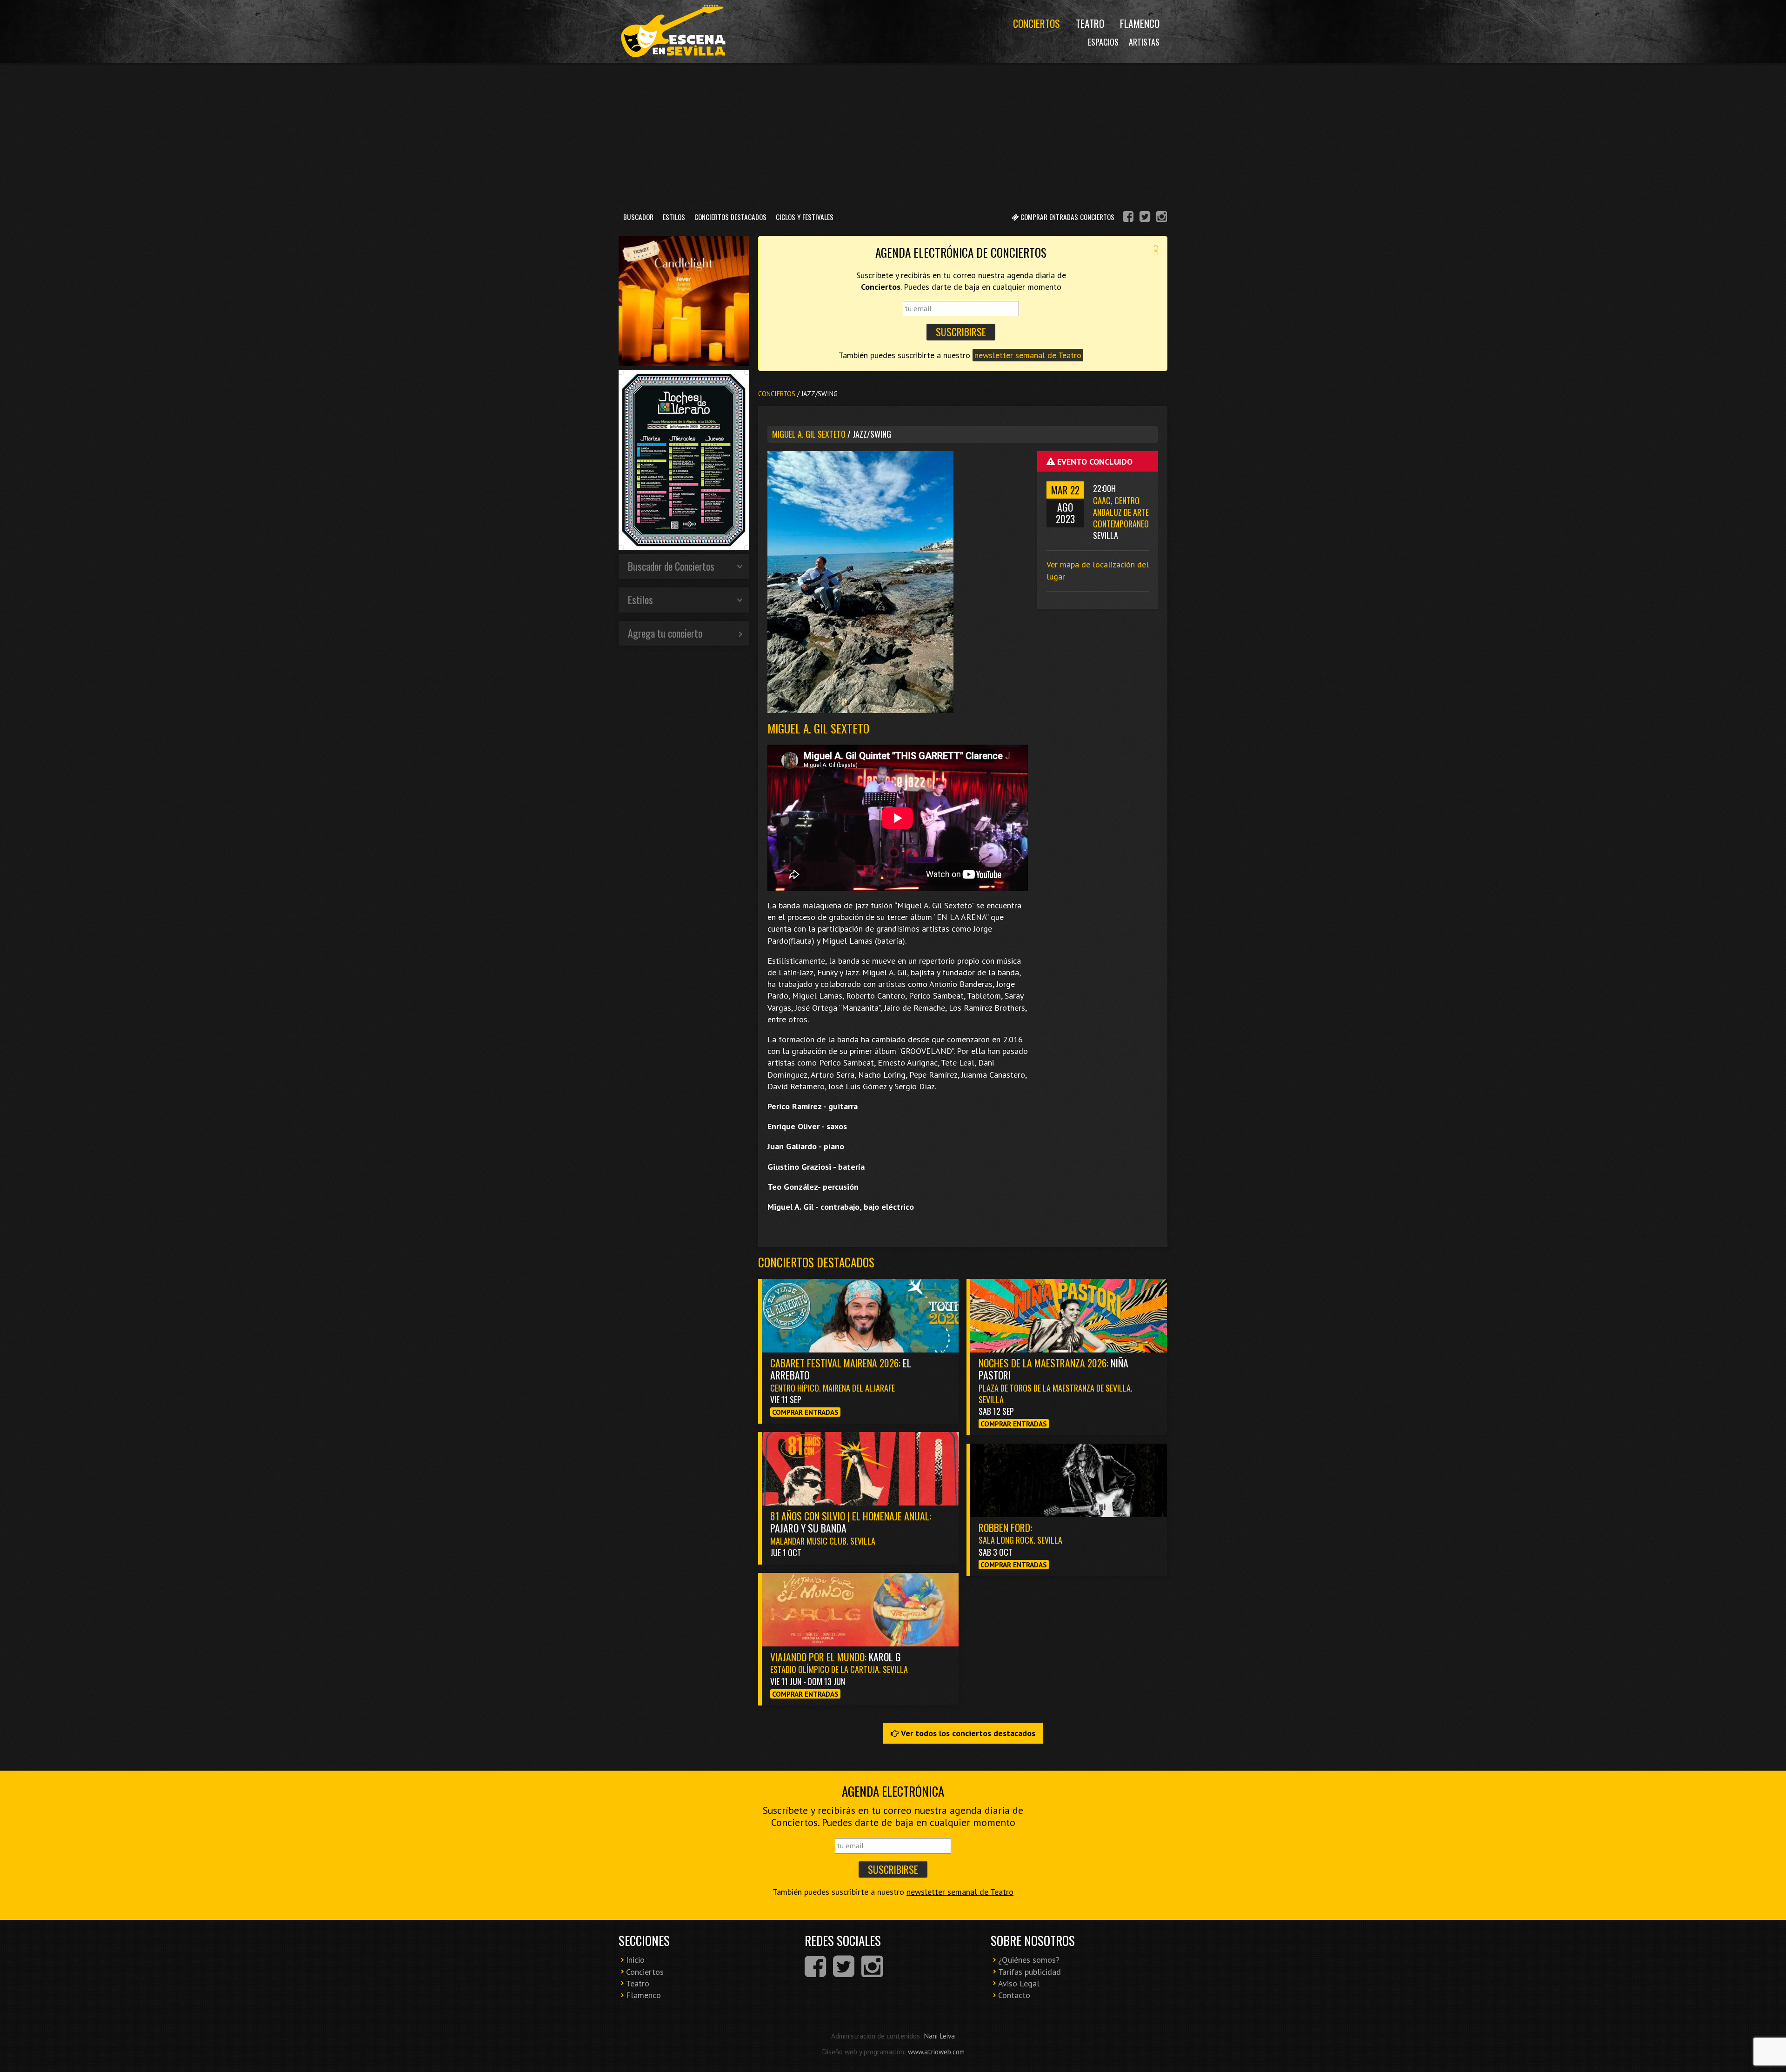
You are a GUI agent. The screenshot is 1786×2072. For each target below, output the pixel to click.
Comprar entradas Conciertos (1066, 217)
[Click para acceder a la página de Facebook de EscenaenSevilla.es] (1128, 218)
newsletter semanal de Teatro (1028, 355)
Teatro (1090, 23)
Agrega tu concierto (665, 633)
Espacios (1103, 42)
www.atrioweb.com (936, 2052)
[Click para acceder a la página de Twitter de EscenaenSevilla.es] (1145, 218)
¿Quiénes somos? (1029, 1960)
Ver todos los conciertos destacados (967, 1733)
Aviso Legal (1019, 1983)
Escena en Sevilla (672, 31)
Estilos (674, 217)
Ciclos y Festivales (805, 217)
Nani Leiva (939, 2036)
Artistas (1144, 42)
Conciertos (1036, 23)
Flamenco (1140, 23)
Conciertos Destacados (730, 217)
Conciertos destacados (816, 1262)
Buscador (638, 217)
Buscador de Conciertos (671, 566)
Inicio (635, 1960)
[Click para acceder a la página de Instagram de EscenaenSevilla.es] (1162, 218)
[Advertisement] (893, 134)
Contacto (1014, 1995)
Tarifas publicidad (1030, 1972)
